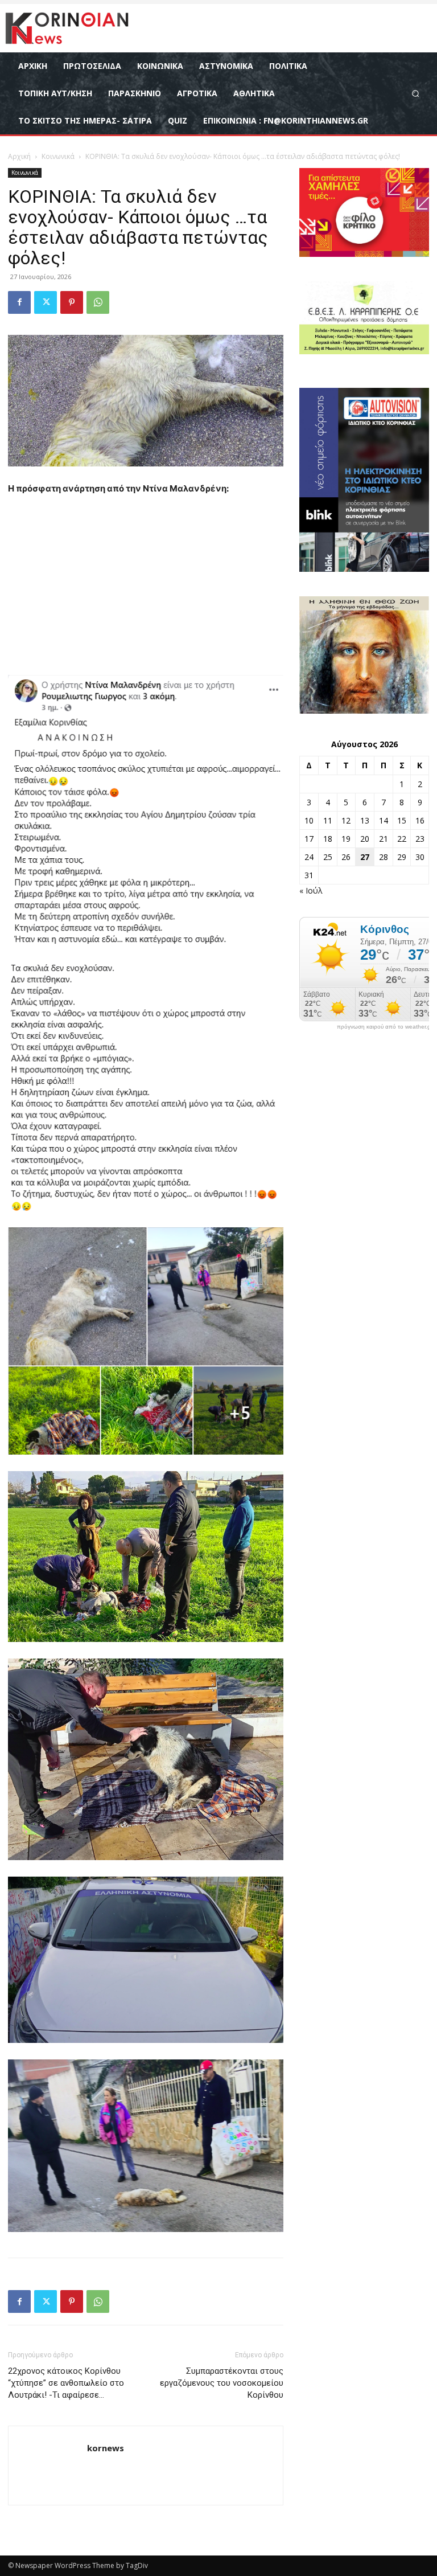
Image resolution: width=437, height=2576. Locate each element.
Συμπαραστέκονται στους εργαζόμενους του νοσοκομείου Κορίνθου (222, 2383)
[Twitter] (46, 302)
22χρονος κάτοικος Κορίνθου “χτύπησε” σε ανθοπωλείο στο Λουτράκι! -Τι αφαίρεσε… (66, 2383)
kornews (106, 2448)
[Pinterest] (72, 302)
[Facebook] (19, 302)
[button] (416, 93)
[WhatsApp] (98, 302)
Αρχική (19, 156)
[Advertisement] (146, 591)
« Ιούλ (311, 890)
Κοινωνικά (58, 156)
